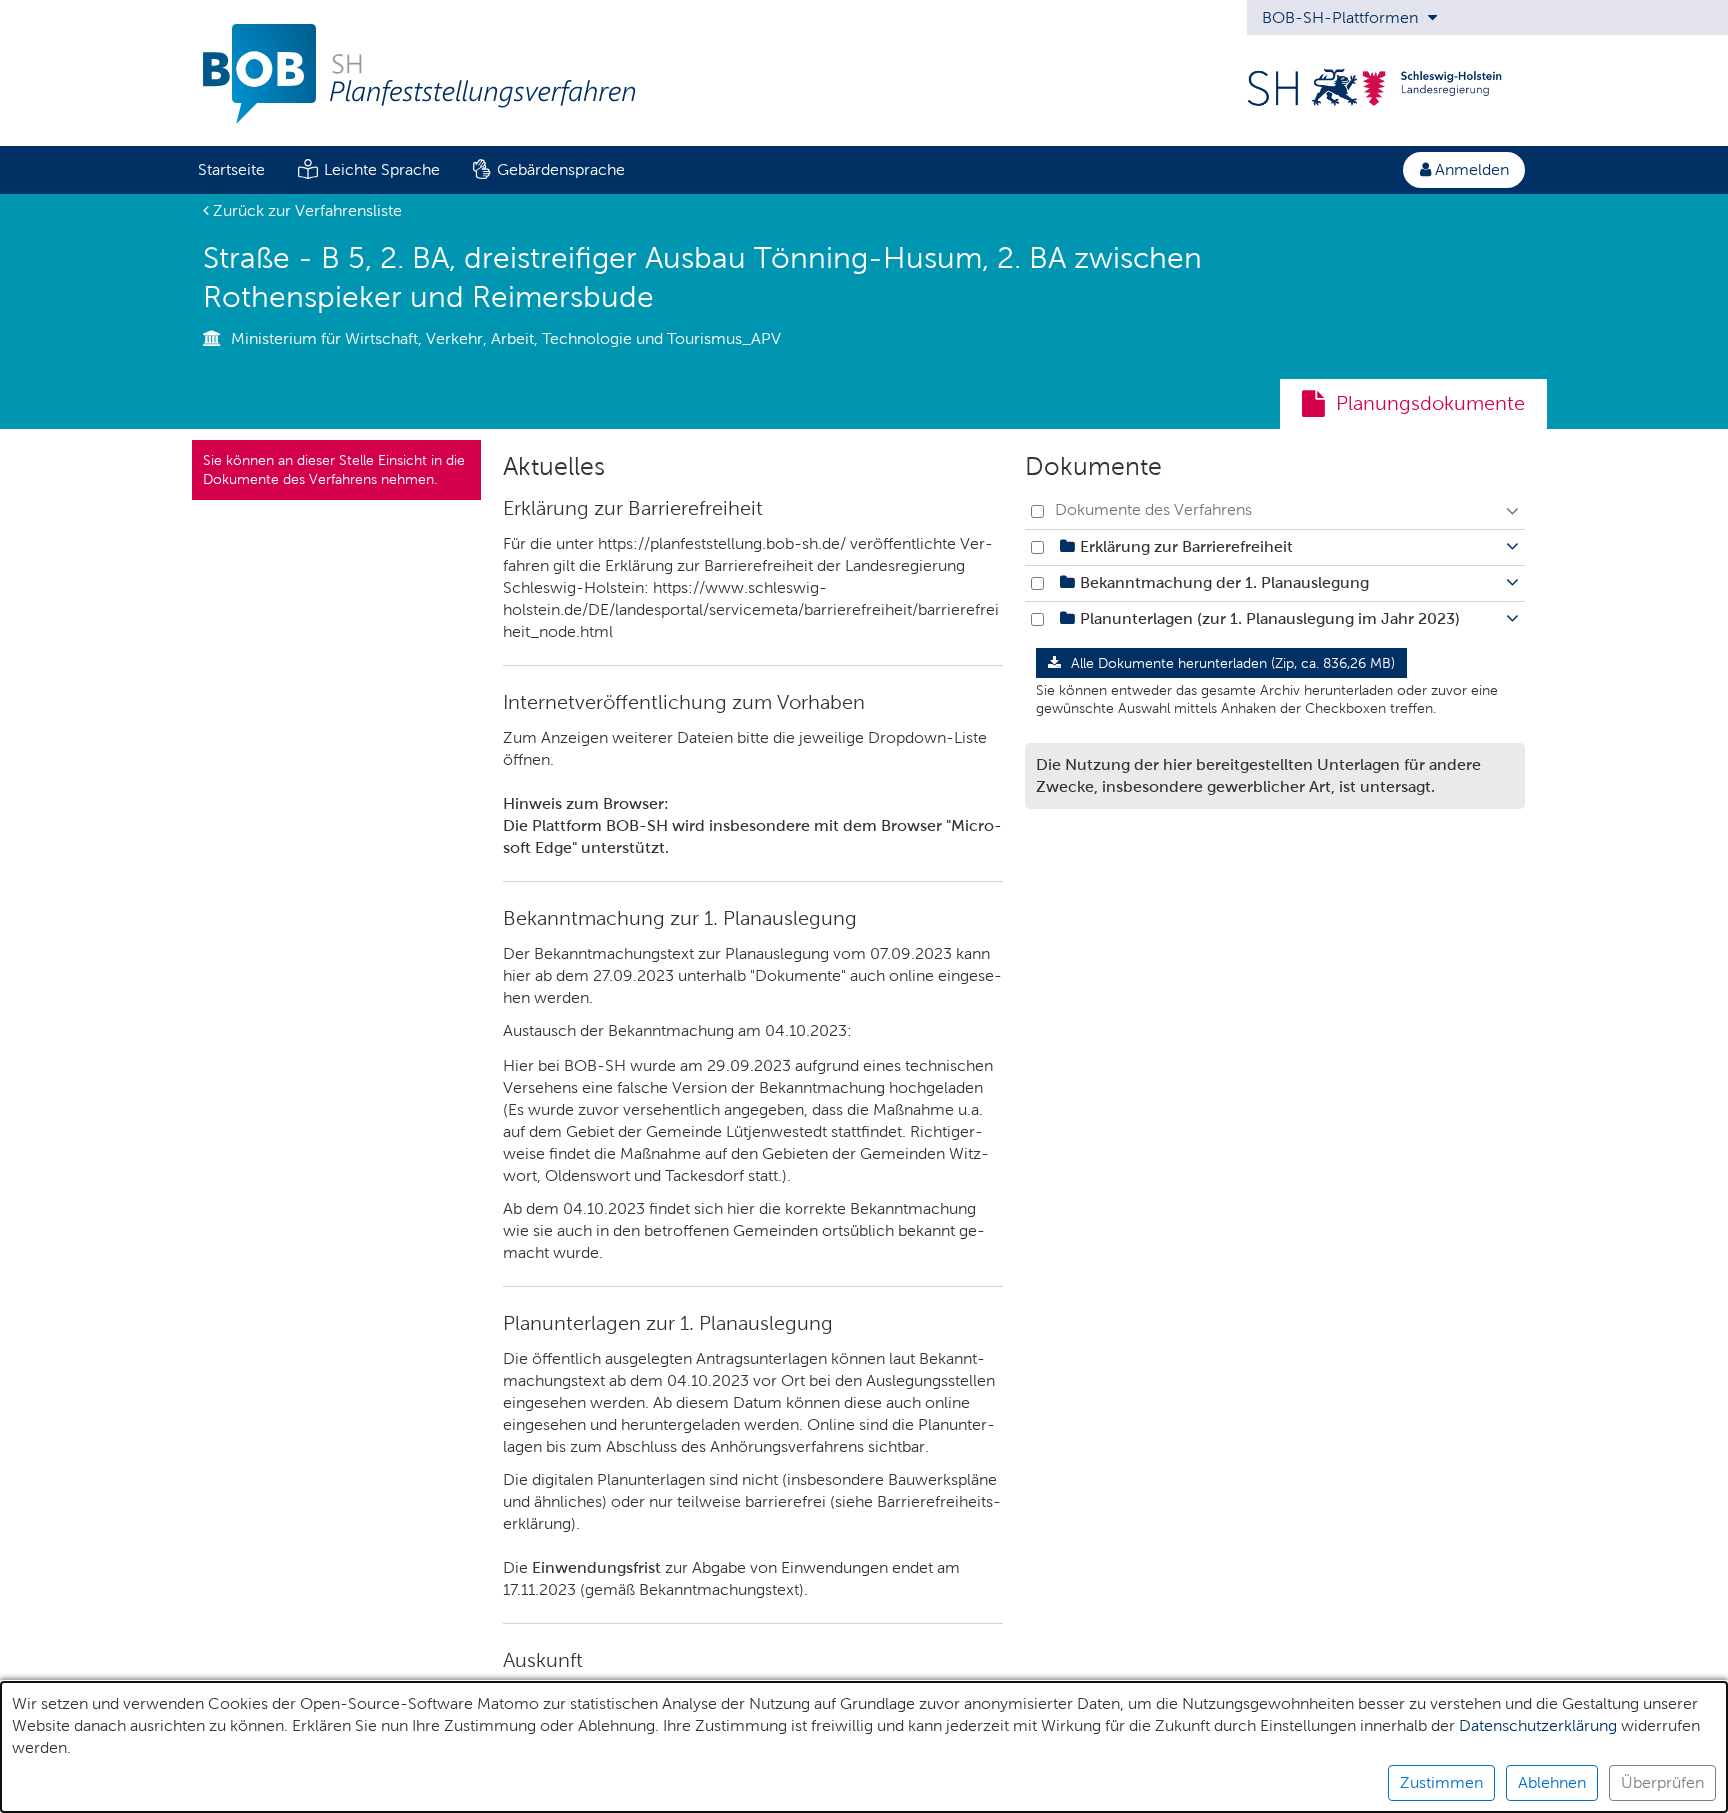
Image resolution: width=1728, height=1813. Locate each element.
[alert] (864, 1747)
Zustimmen (1441, 1782)
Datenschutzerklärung (1538, 1725)
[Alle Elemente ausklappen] (1512, 511)
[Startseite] (408, 89)
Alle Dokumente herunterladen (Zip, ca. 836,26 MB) (1231, 663)
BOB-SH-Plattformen (1342, 17)
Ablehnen (1552, 1782)
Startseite (231, 169)
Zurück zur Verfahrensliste (305, 210)
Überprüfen (1662, 1782)
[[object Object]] (1067, 547)
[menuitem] (231, 170)
